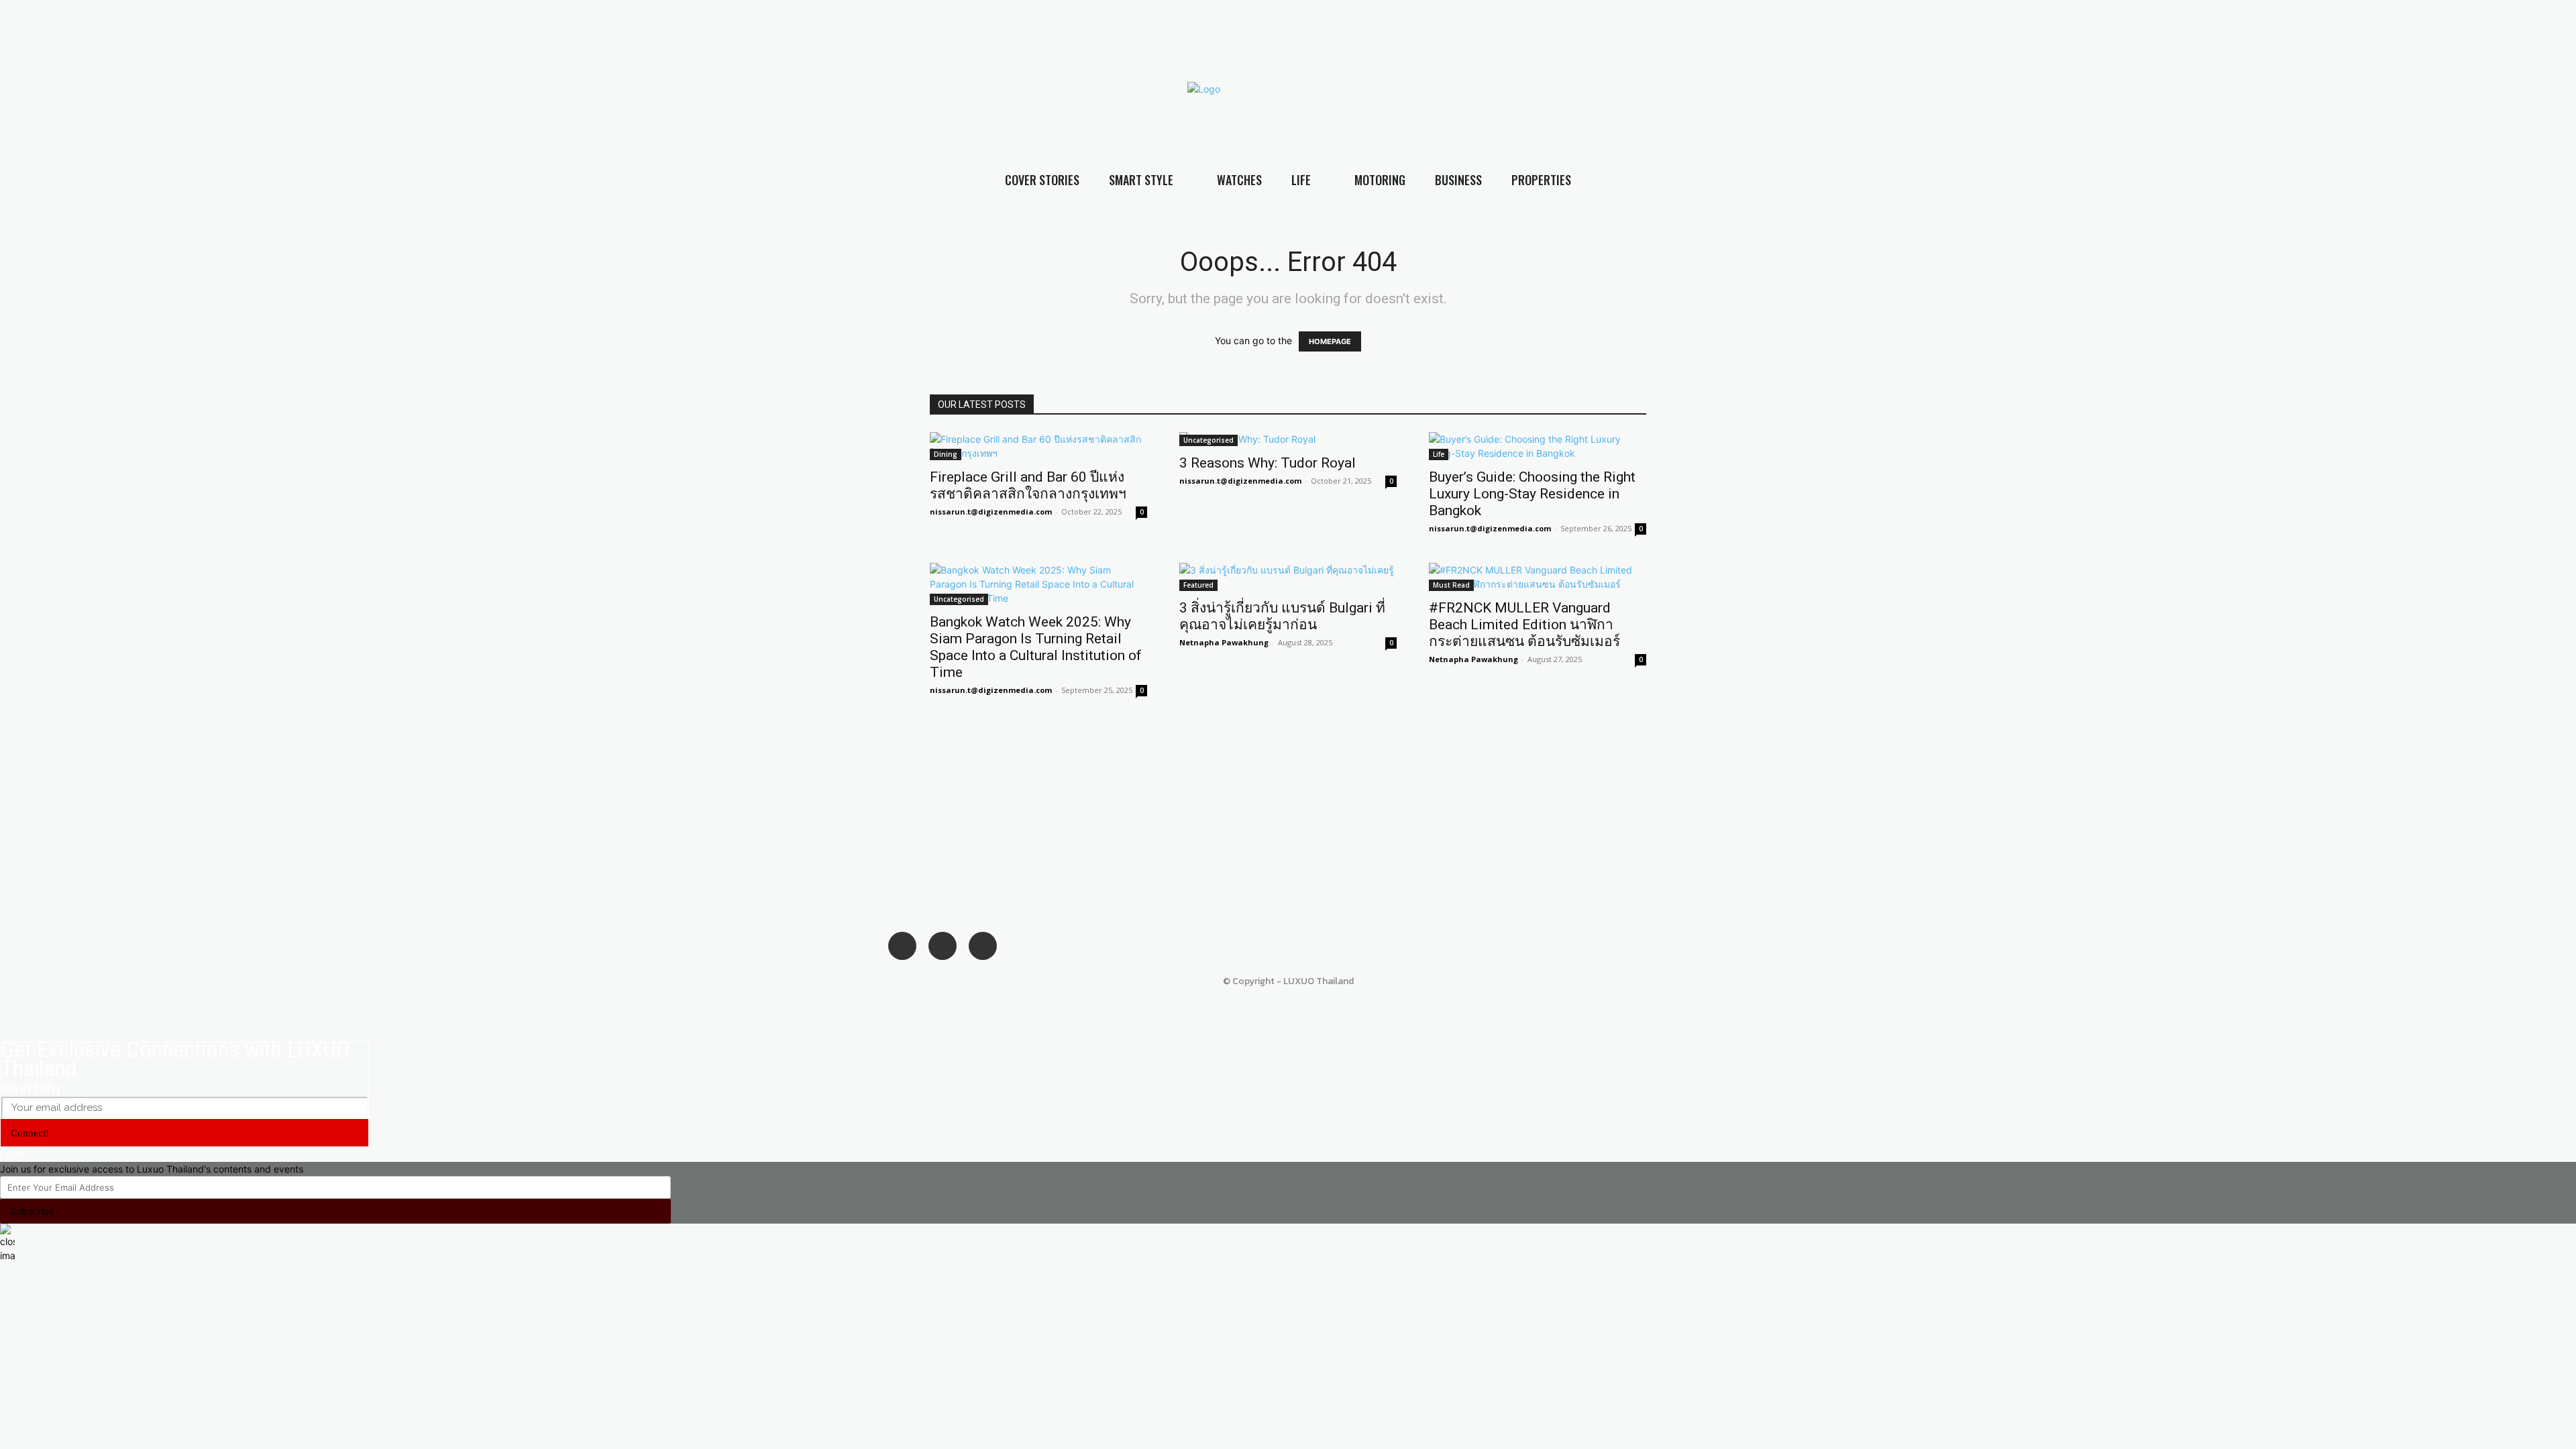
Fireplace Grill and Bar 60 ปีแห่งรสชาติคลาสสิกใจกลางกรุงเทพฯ (1028, 485)
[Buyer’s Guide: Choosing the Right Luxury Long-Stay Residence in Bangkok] (1538, 446)
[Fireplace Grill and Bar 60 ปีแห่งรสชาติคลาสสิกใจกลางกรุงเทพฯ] (1038, 446)
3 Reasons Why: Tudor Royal (1268, 463)
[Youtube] (1970, 88)
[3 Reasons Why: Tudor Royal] (1288, 439)
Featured (1198, 585)
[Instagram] (1943, 88)
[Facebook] (1917, 88)
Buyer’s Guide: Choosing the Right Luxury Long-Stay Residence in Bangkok (1532, 494)
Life (1439, 454)
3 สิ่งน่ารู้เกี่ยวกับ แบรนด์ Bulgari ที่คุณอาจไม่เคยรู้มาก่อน (1282, 616)
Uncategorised (1209, 440)
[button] (2563, 114)
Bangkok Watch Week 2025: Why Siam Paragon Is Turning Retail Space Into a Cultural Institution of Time (1036, 647)
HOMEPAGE (1330, 341)
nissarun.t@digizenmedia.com (991, 512)
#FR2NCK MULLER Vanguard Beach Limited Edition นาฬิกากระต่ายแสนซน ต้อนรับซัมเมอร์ (1524, 625)
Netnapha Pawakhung (1224, 642)
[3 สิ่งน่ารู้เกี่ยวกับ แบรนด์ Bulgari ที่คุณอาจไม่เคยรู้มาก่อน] (1288, 577)
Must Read (1451, 585)
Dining (946, 454)
